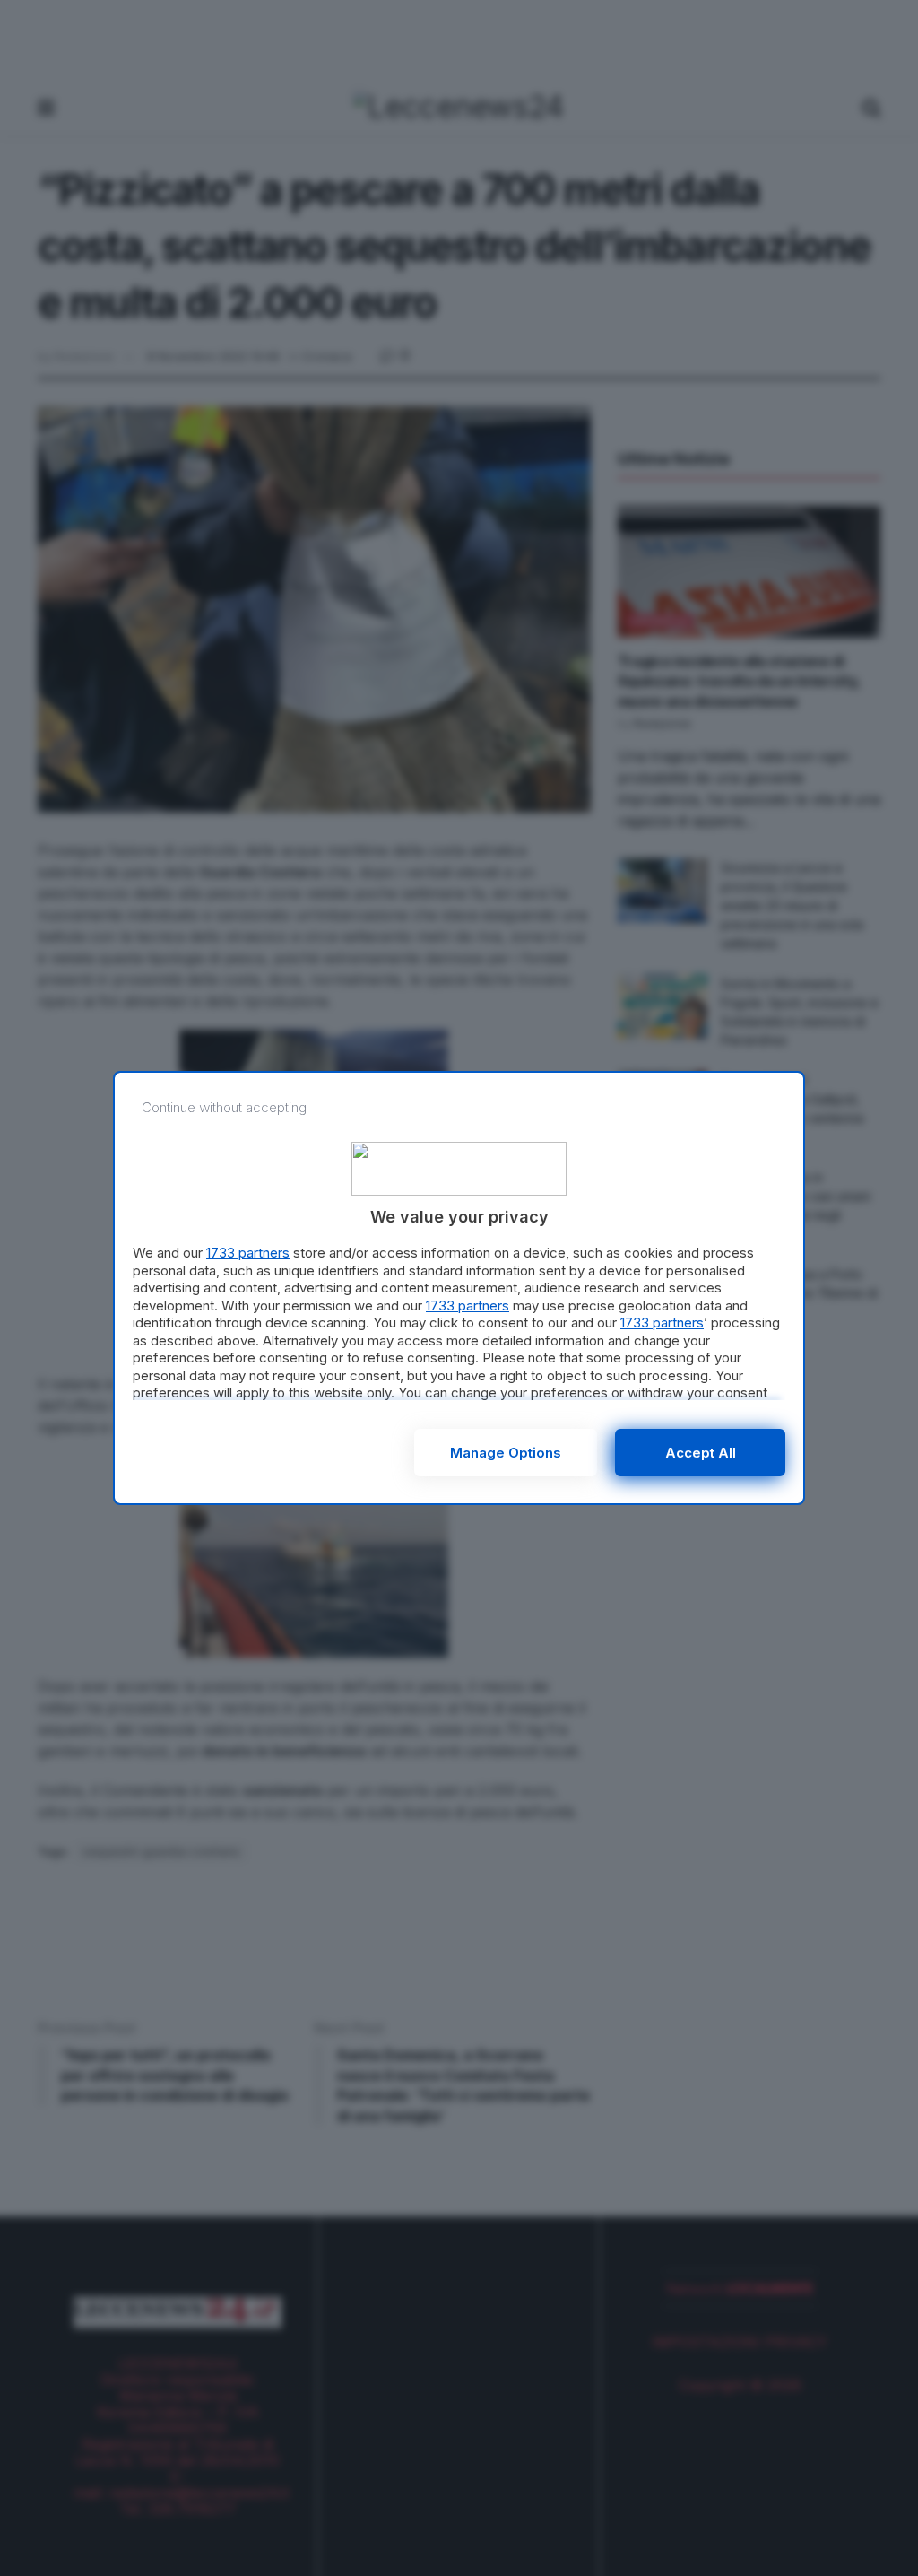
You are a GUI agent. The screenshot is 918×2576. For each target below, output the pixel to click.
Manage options (506, 1453)
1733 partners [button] (248, 1253)
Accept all (701, 1453)
